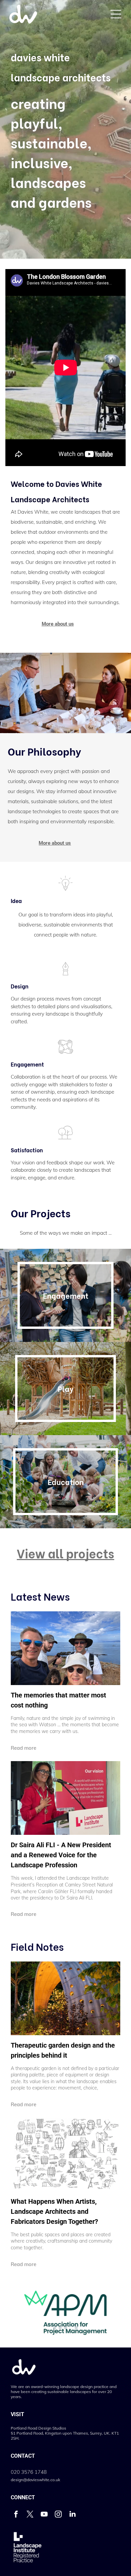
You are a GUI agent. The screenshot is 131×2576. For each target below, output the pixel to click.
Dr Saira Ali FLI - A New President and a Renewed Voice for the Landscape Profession (61, 1855)
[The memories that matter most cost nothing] (66, 1648)
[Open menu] (116, 14)
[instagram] (58, 2515)
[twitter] (30, 2515)
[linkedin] (73, 2515)
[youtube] (44, 2515)
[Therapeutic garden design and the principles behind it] (66, 1998)
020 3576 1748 (29, 2472)
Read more (24, 1748)
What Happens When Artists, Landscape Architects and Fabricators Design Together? (54, 2211)
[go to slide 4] (71, 2328)
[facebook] (16, 2515)
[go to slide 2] (60, 2328)
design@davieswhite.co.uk (35, 2480)
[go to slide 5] (76, 2328)
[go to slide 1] (55, 2328)
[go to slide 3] (65, 2328)
